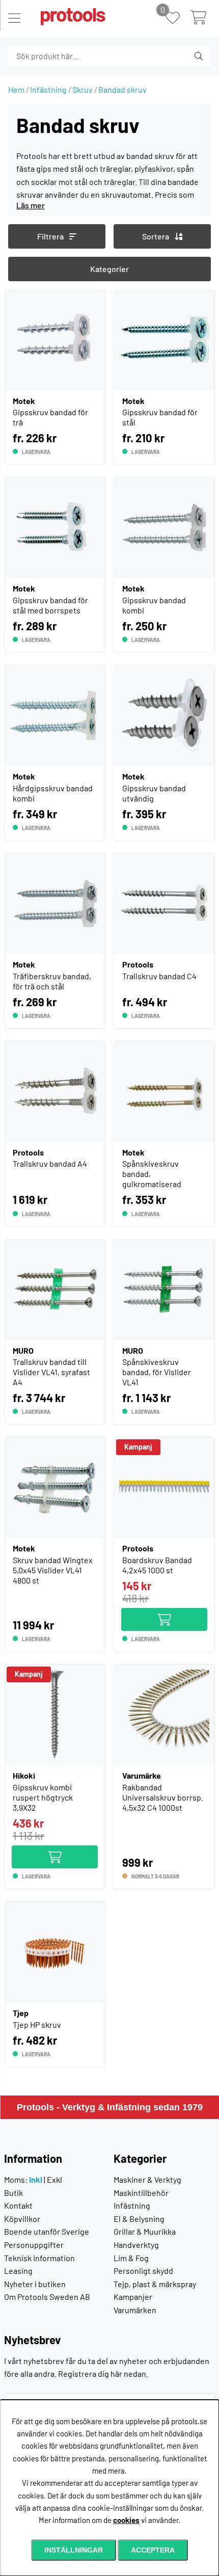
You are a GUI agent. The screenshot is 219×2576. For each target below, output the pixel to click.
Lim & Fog (131, 2258)
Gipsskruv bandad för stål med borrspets (50, 605)
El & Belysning (139, 2219)
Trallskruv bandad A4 (50, 1163)
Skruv (83, 89)
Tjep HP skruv (37, 2024)
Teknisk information (39, 2258)
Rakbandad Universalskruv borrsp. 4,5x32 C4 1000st (163, 1797)
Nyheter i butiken (35, 2284)
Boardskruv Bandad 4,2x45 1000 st (157, 1565)
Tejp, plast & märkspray (155, 2284)
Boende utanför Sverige (47, 2231)
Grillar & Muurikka (145, 2231)
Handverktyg (136, 2245)
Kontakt (18, 2205)
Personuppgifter (34, 2245)
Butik (13, 2193)
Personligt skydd (143, 2271)
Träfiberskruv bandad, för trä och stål (52, 981)
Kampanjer (133, 2297)
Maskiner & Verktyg (147, 2179)
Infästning (48, 89)
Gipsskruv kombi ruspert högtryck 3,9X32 (43, 1797)
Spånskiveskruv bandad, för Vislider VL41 (157, 1372)
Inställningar (74, 2550)
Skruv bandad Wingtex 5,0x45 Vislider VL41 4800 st (53, 1570)
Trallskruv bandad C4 (159, 976)
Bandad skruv (122, 89)
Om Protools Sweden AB (47, 2297)
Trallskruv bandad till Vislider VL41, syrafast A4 (51, 1372)
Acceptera (153, 2550)
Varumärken (135, 2310)
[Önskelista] (178, 19)
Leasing (18, 2271)
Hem (16, 89)
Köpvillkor (22, 2219)
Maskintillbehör (141, 2193)
